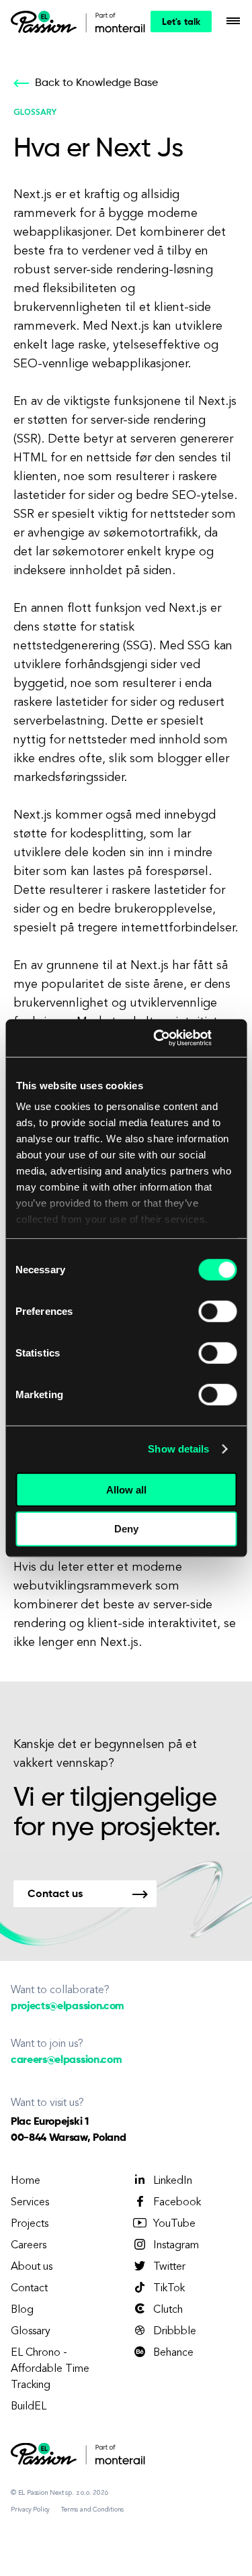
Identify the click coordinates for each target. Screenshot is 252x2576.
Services (30, 2203)
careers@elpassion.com (66, 2060)
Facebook (177, 2203)
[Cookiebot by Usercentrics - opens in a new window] (158, 1038)
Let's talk (181, 22)
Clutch (168, 2310)
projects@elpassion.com (68, 2007)
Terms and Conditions (92, 2510)
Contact (29, 2289)
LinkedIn (173, 2181)
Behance (173, 2353)
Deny (126, 1529)
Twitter (169, 2267)
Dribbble (175, 2332)
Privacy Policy (30, 2510)
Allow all (126, 1489)
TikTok (169, 2289)
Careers (29, 2246)
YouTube (174, 2224)
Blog (22, 2310)
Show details (178, 1449)
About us (32, 2267)
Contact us (55, 1894)
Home (26, 2181)
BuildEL (29, 2407)
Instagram (176, 2246)
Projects (30, 2224)
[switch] (217, 1311)
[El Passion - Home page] (47, 21)
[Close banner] (232, 1038)
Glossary (31, 2332)
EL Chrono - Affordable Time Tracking (50, 2369)
